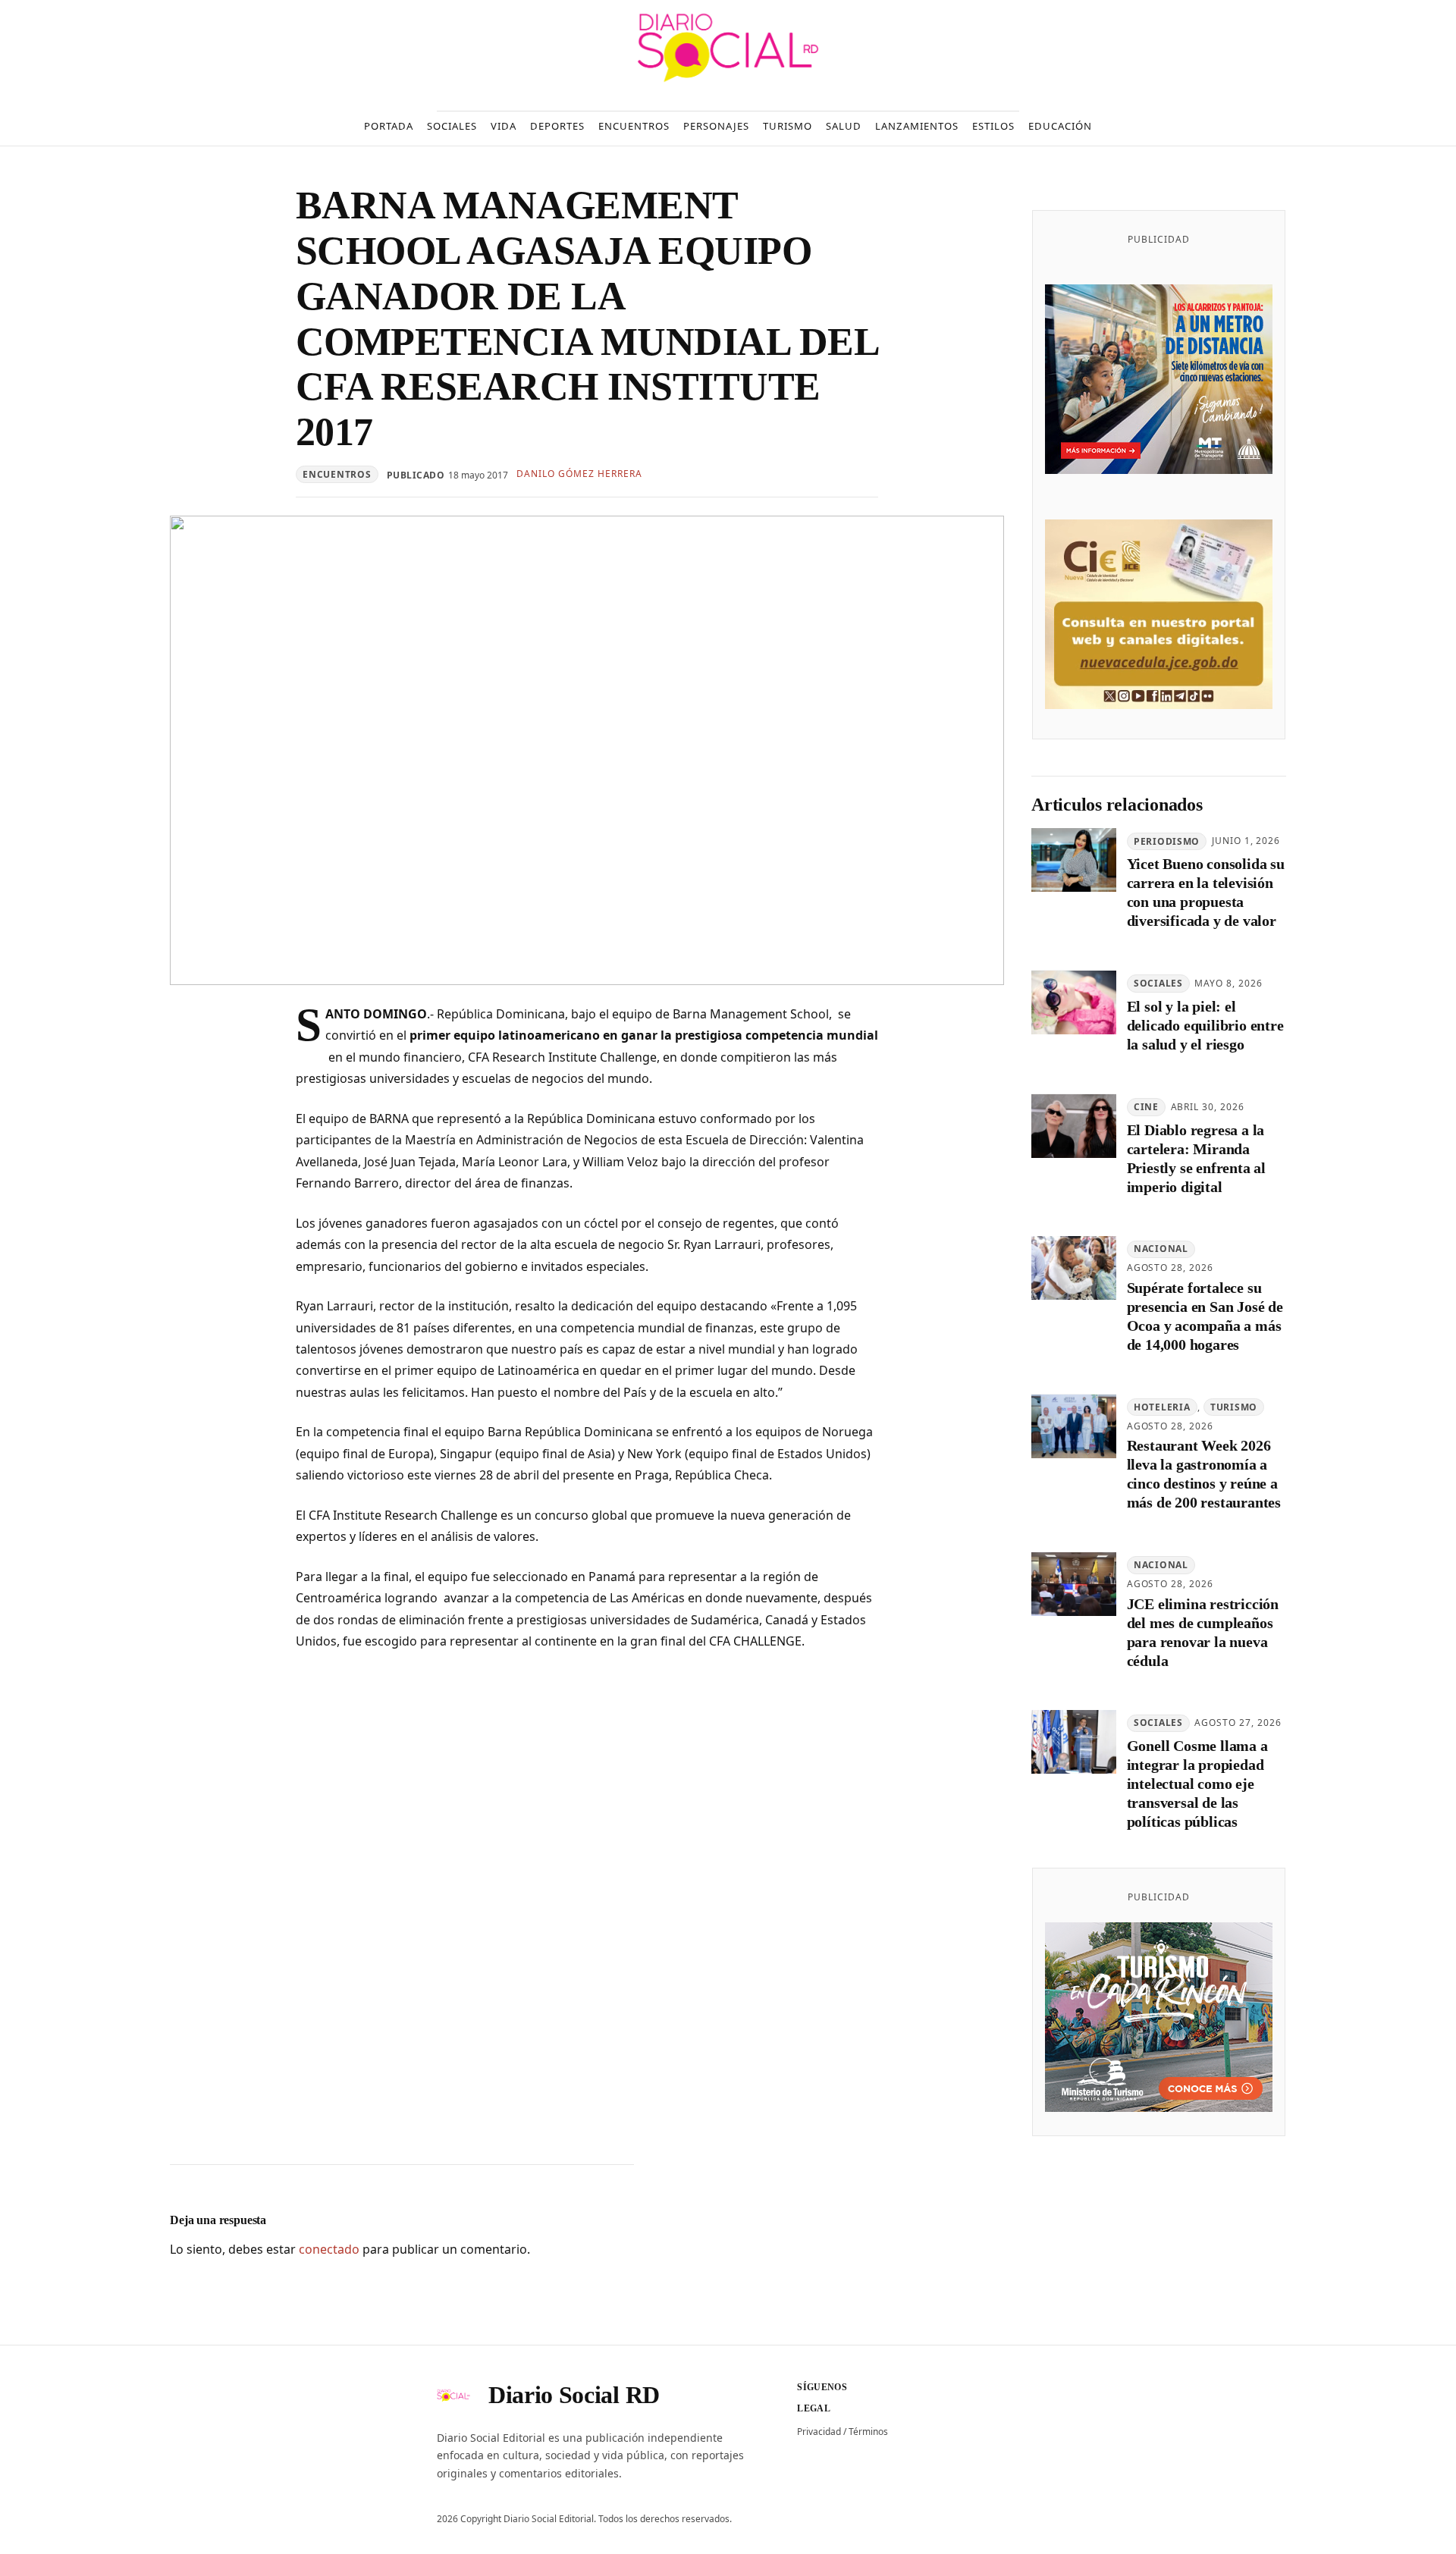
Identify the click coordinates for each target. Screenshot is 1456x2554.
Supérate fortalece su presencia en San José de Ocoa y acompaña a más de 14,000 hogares (1205, 1317)
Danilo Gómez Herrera (579, 474)
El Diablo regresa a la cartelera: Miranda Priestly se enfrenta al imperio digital (1196, 1158)
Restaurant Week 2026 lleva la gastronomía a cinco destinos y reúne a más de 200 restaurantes (1204, 1475)
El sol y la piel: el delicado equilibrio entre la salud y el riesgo (1205, 1026)
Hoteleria (1162, 1407)
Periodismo (1167, 841)
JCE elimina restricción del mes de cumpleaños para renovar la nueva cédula (1203, 1632)
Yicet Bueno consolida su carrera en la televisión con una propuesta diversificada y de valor (1206, 893)
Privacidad (819, 2432)
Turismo (1234, 1407)
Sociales (1158, 984)
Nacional (1161, 1249)
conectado (329, 2249)
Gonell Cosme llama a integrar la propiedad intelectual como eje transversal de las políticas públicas (1197, 1784)
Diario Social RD (574, 2395)
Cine (1146, 1107)
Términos (868, 2432)
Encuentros (337, 474)
